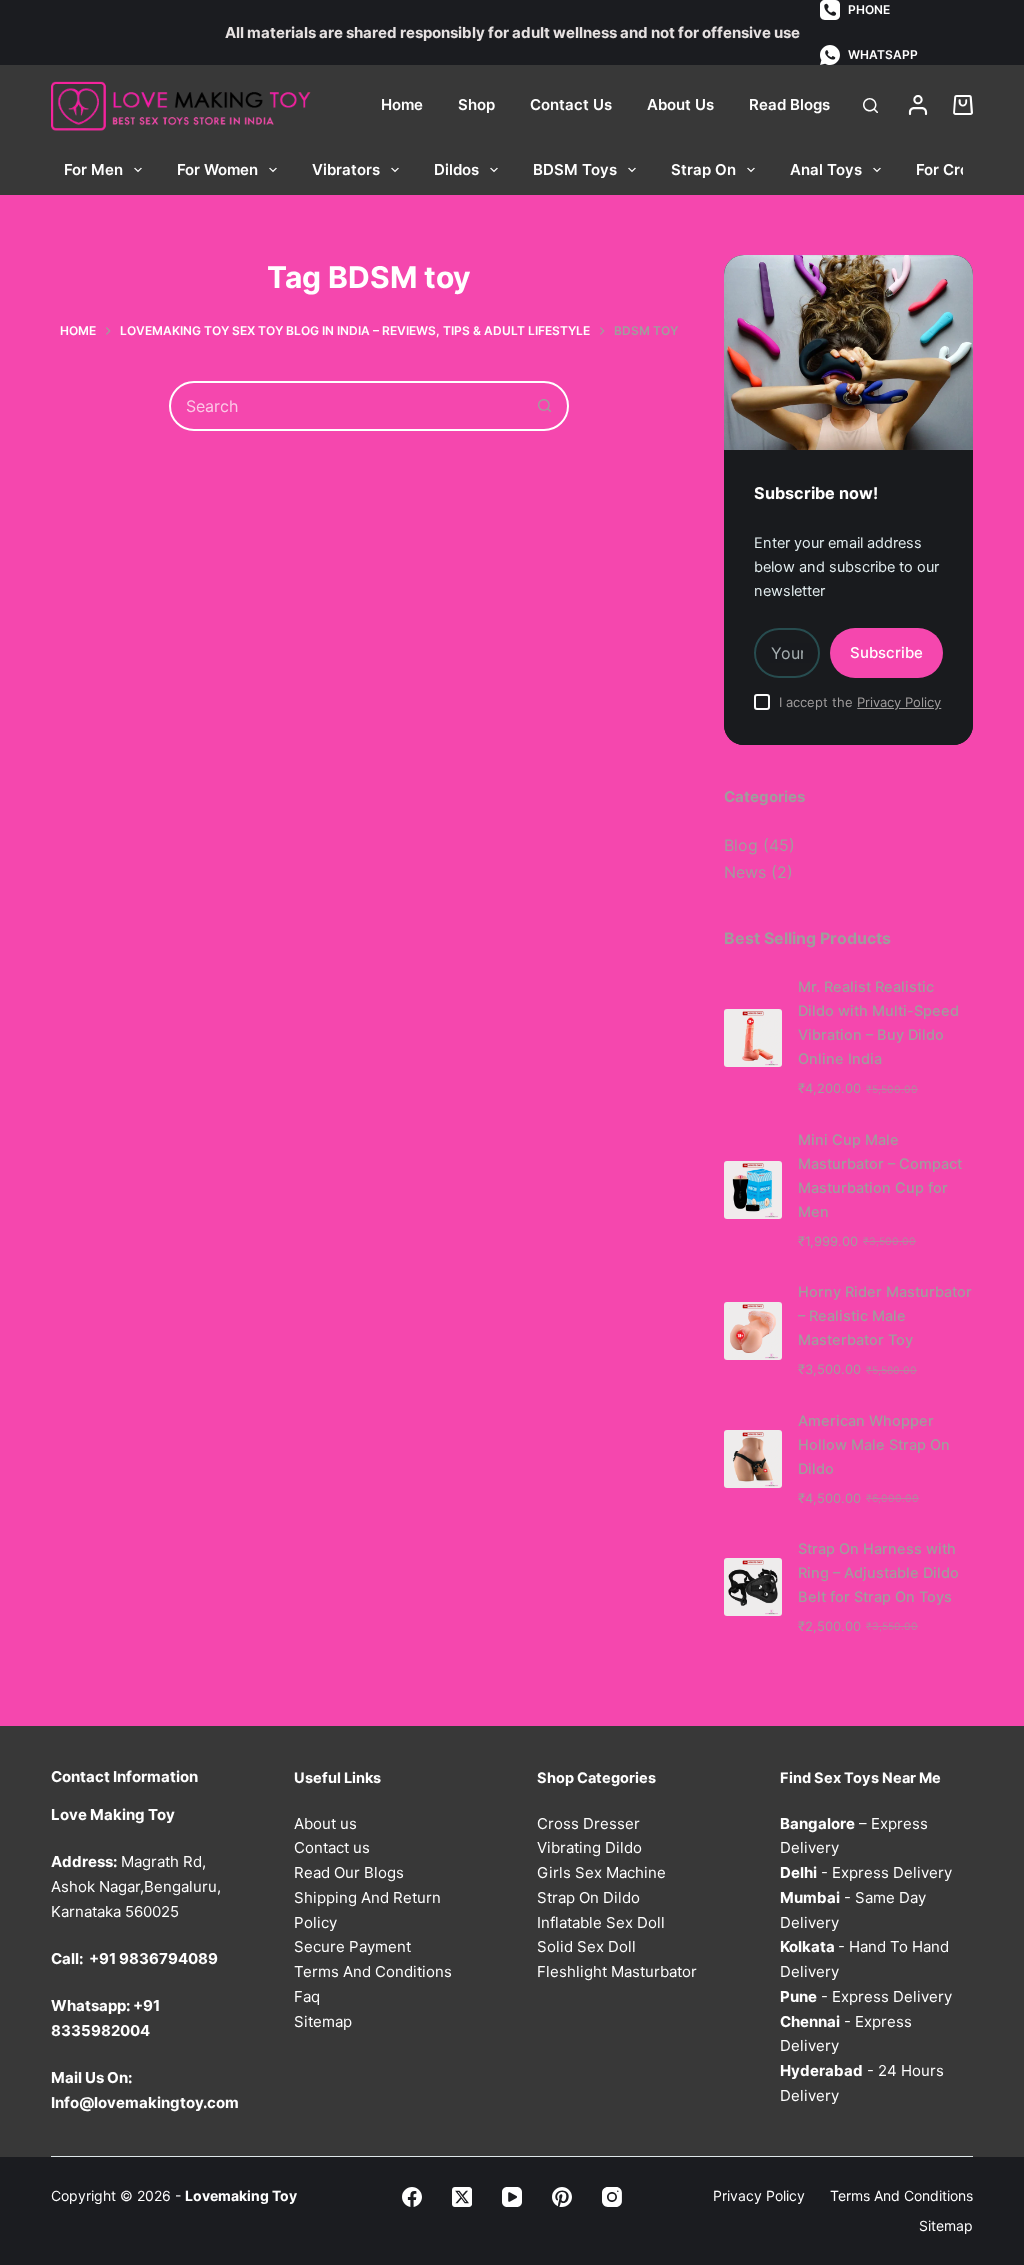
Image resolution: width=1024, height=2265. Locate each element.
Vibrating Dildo (589, 1847)
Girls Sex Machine (601, 1872)
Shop (476, 104)
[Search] (870, 105)
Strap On (703, 169)
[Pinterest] (562, 2197)
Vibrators (346, 169)
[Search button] (544, 406)
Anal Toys (826, 169)
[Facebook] (412, 2197)
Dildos (456, 169)
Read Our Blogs (349, 1872)
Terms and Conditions (901, 2195)
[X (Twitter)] (462, 2197)
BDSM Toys (575, 169)
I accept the (860, 702)
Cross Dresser (588, 1823)
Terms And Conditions (373, 1971)
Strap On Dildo (588, 1897)
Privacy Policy (899, 702)
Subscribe (886, 652)
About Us (680, 104)
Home (402, 104)
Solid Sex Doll (586, 1946)
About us (325, 1823)
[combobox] (346, 406)
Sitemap (323, 2021)
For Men (93, 169)
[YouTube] (512, 2197)
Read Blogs (789, 104)
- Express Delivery (866, 1872)
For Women (217, 169)
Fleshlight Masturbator (617, 1971)
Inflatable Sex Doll (601, 1922)
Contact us (332, 1847)
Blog (741, 845)
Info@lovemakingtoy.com (145, 2102)
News (745, 872)
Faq (307, 1996)
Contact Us (571, 104)
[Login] (918, 105)
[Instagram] (612, 2197)
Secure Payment (352, 1946)
